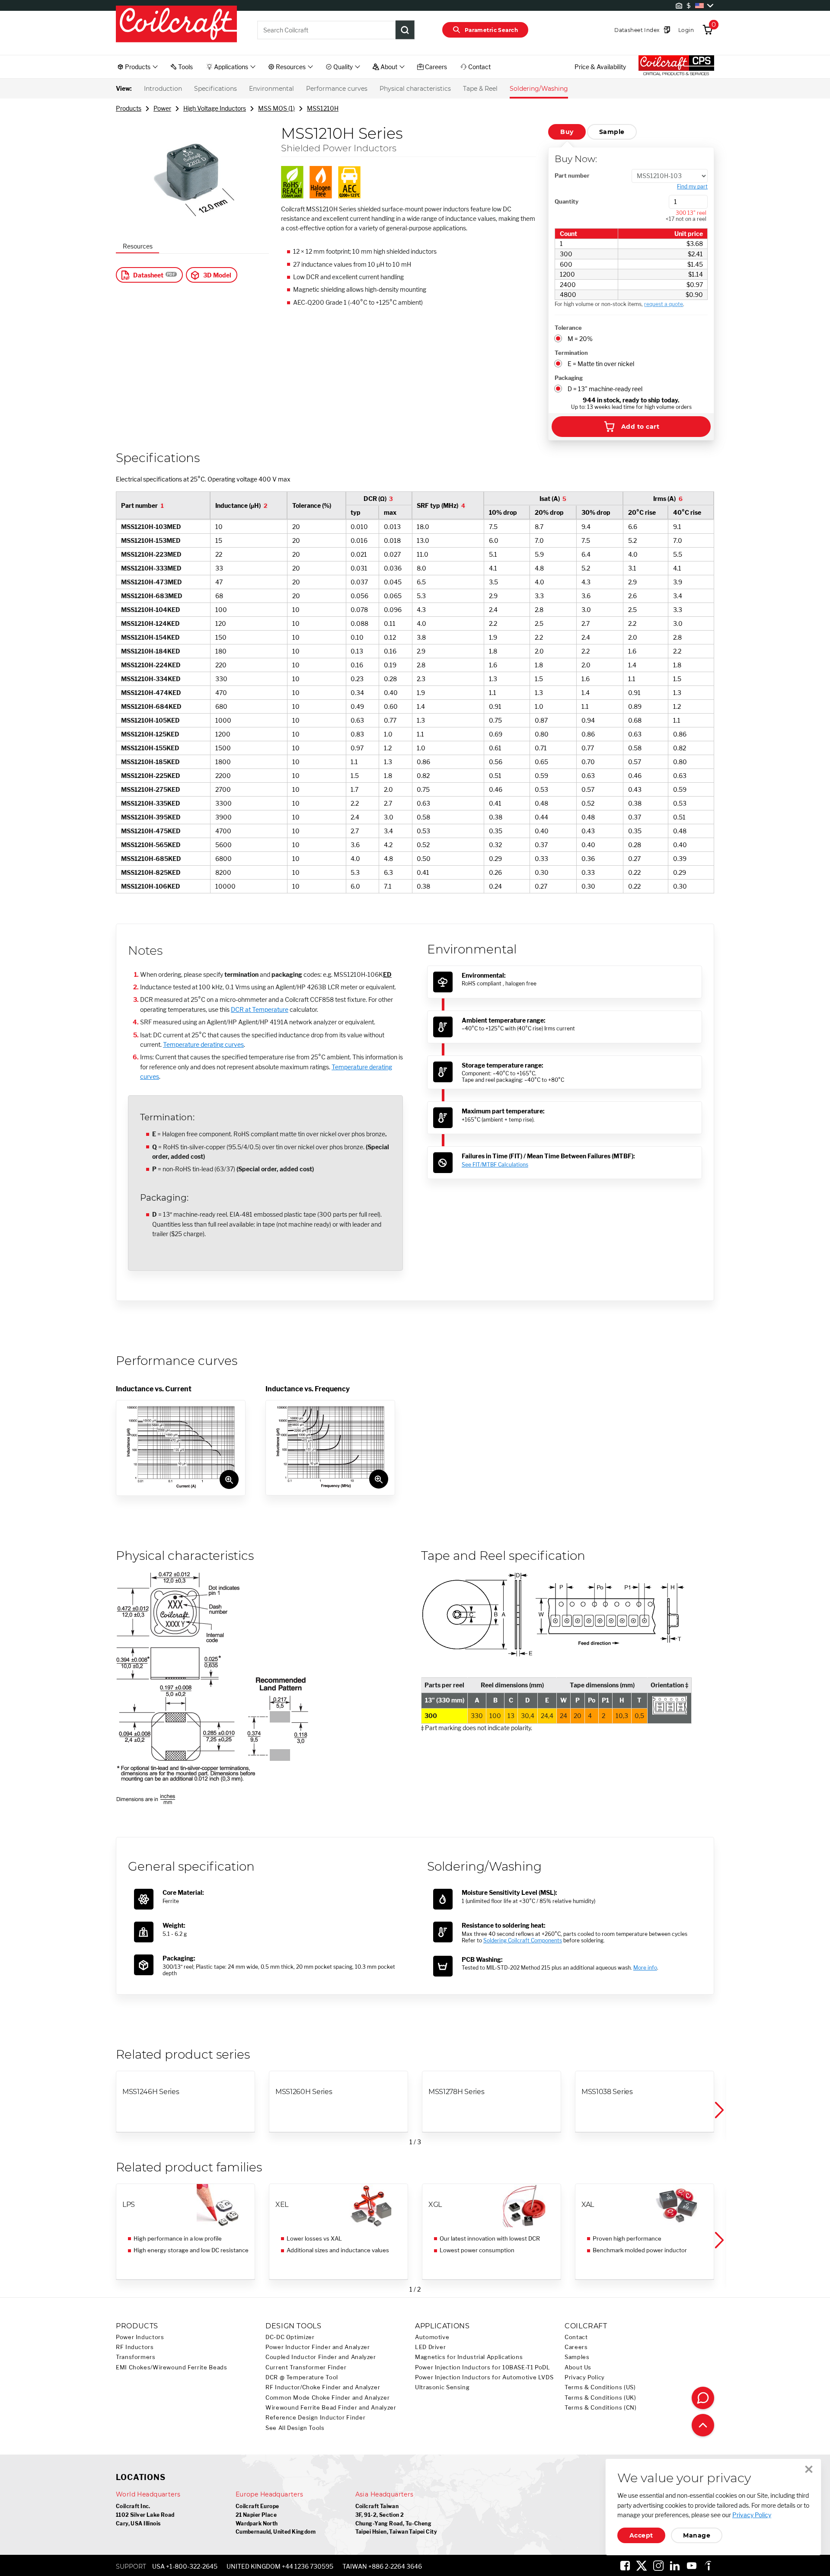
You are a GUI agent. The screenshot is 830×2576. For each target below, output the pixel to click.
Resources (138, 246)
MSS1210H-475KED (151, 831)
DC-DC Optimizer (290, 2337)
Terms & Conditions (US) (600, 2387)
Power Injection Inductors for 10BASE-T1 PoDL (483, 2367)
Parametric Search (491, 30)
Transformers (136, 2357)
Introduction (163, 89)
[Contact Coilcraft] (703, 2398)
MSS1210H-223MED (151, 554)
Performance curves (337, 89)
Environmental (271, 89)
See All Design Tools (295, 2428)
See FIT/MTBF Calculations (495, 1165)
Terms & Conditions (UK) (600, 2398)
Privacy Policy (585, 2377)
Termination (571, 353)
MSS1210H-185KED (150, 762)
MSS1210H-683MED (152, 596)
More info (645, 1968)
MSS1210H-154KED (150, 637)
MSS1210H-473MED (152, 582)
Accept (641, 2535)
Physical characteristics (415, 89)
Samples (577, 2357)
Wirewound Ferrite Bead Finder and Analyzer (331, 2408)
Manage (697, 2535)
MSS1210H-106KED (151, 886)
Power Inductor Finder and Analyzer (318, 2347)
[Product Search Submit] (405, 30)
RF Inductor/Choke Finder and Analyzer (323, 2387)
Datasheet (148, 275)
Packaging (569, 378)
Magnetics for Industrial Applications (469, 2357)
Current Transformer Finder (306, 2367)
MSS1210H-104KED (151, 610)
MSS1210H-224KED (151, 665)
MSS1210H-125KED (150, 734)
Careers (576, 2347)
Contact (576, 2337)
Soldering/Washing (539, 89)
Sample (612, 132)
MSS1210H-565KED (151, 845)
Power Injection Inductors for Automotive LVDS (484, 2377)
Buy (567, 132)
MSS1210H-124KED (150, 623)
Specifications (215, 89)
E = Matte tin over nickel (601, 364)
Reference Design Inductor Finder (315, 2418)
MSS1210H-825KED (151, 872)
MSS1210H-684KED (151, 706)
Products (129, 108)
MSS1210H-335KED (151, 803)
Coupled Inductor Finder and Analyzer (321, 2357)
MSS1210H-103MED (151, 527)
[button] (718, 2110)
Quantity (567, 201)
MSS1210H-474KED (151, 693)
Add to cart (640, 427)
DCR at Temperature (260, 1009)
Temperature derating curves (203, 1044)
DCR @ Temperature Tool (302, 2377)
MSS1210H (323, 108)
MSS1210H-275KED (151, 789)
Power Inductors (140, 2337)
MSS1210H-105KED (150, 720)
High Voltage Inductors (215, 108)
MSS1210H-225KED (151, 776)
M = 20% (580, 339)
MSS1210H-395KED (151, 817)
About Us (578, 2367)
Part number (572, 175)
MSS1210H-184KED (151, 651)
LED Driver (430, 2347)
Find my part (692, 187)
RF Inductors (135, 2347)
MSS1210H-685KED (151, 859)
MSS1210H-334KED (151, 679)
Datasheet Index (637, 30)
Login (686, 30)
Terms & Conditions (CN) (601, 2408)
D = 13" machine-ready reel (605, 389)
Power (162, 108)
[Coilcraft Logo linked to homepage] (176, 25)
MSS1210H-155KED (150, 748)
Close (809, 2469)
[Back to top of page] (703, 2425)
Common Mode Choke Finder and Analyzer (327, 2398)
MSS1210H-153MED (151, 540)
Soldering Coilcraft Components (523, 1940)
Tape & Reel (480, 89)
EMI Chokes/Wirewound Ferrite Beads (171, 2367)
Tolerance (568, 328)
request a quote (664, 304)
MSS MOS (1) (276, 108)
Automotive (432, 2337)
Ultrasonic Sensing (442, 2387)
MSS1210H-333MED (151, 568)
